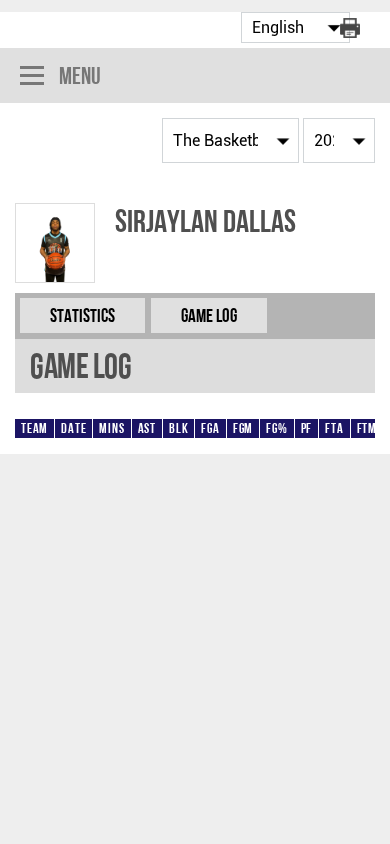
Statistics (82, 315)
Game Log (209, 315)
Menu (80, 75)
